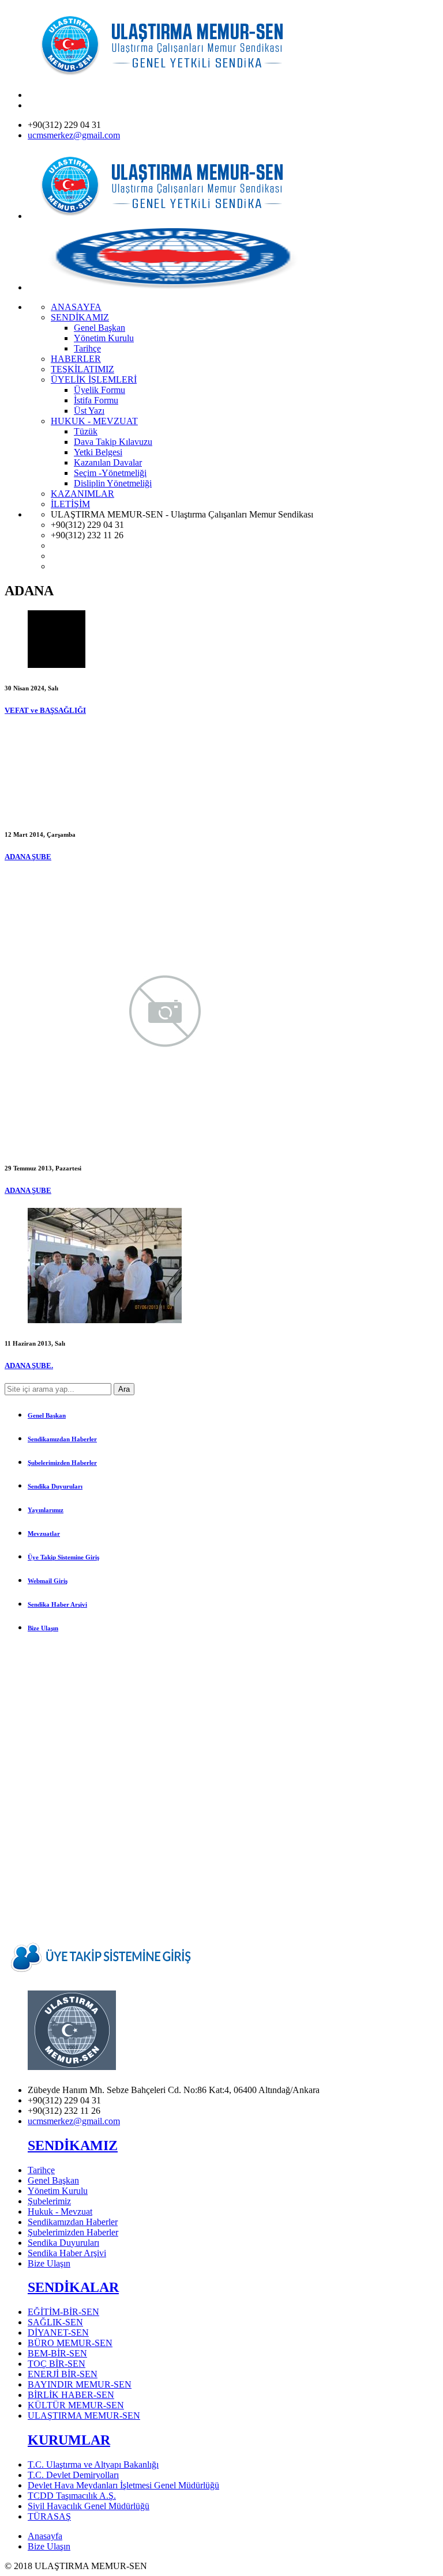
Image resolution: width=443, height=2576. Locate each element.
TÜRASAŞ (49, 2516)
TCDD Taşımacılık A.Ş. (72, 2496)
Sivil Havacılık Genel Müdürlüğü (89, 2506)
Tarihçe (41, 2170)
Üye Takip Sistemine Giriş (63, 1557)
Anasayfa (45, 2536)
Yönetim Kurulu (58, 2191)
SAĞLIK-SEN (55, 2322)
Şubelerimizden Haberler (62, 1463)
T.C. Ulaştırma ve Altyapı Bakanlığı (93, 2464)
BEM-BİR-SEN (57, 2353)
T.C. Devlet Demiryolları (73, 2475)
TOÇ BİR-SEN (57, 2364)
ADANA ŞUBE (28, 857)
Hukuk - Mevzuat (60, 2211)
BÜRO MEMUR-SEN (70, 2343)
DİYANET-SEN (58, 2333)
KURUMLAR (69, 2440)
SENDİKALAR (73, 2287)
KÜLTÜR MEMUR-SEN (76, 2405)
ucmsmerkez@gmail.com (74, 135)
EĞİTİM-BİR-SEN (63, 2312)
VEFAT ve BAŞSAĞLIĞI (45, 710)
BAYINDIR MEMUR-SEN (80, 2384)
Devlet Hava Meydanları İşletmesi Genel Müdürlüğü (123, 2485)
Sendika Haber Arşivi (57, 1604)
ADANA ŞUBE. (29, 1366)
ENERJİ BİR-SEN (63, 2374)
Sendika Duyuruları (55, 1486)
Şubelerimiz (49, 2201)
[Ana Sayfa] (172, 75)
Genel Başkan (47, 1415)
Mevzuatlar (44, 1533)
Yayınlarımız (46, 1510)
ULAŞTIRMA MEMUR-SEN (84, 2416)
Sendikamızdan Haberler (62, 1439)
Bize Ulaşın (43, 1628)
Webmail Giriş (48, 1581)
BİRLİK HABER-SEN (71, 2395)
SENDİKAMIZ (73, 2146)
